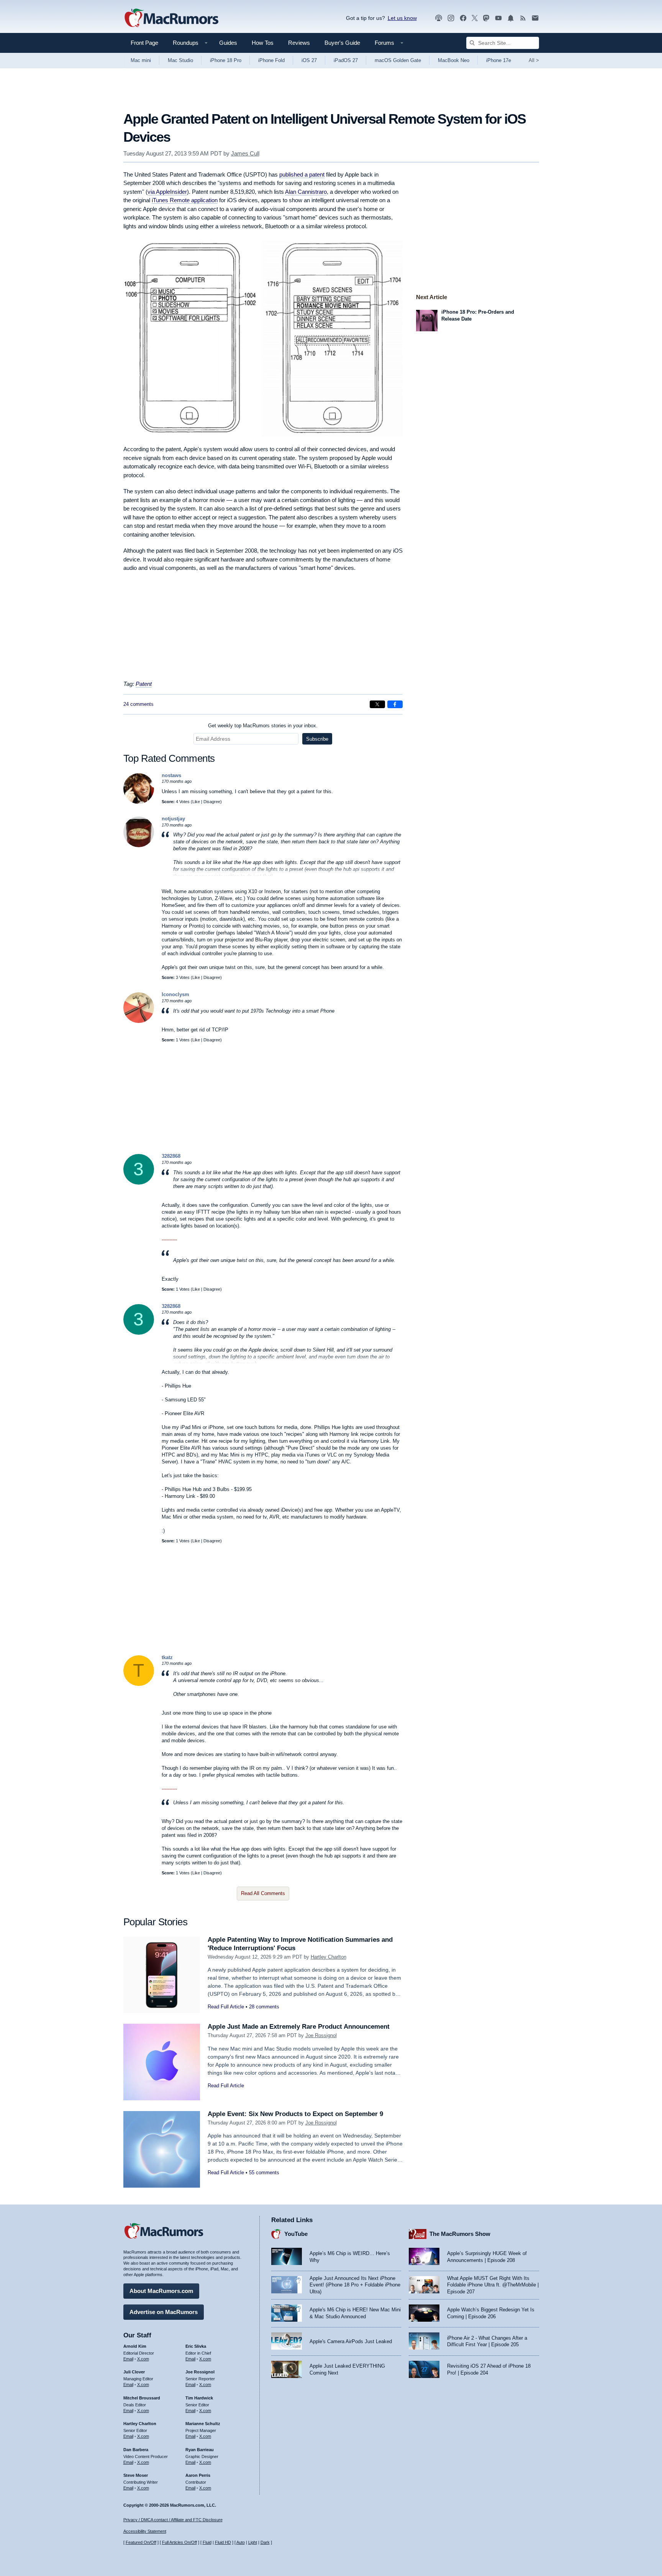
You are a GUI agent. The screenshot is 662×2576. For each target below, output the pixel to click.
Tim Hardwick (199, 2398)
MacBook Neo (454, 60)
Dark (265, 2542)
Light (253, 2542)
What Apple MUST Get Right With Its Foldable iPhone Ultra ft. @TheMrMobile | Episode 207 (493, 2285)
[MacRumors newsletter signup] (535, 18)
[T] (139, 1684)
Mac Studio (180, 60)
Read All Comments (263, 1893)
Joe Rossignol (321, 2035)
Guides (228, 43)
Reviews (299, 43)
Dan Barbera (136, 2450)
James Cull (245, 153)
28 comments (264, 2007)
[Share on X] (377, 704)
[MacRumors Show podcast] (439, 18)
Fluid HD (223, 2542)
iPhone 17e (499, 60)
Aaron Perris (198, 2475)
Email (128, 2359)
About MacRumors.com (161, 2291)
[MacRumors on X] (475, 18)
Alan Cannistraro (306, 192)
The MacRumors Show (460, 2234)
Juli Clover (134, 2372)
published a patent (302, 174)
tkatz (167, 1657)
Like (196, 802)
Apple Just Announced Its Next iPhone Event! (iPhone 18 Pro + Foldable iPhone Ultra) (355, 2285)
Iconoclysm (175, 994)
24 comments (138, 704)
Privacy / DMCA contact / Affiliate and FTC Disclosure (173, 2520)
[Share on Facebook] (395, 704)
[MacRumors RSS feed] (523, 18)
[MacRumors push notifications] (511, 18)
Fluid (207, 2542)
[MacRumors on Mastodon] (486, 18)
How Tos (263, 43)
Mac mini (141, 60)
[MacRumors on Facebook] (463, 18)
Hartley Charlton (329, 1957)
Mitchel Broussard (142, 2398)
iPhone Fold (271, 60)
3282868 (171, 1156)
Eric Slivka (196, 2346)
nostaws (171, 775)
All (534, 60)
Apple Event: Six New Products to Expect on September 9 (295, 2114)
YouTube (296, 2234)
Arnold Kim (135, 2346)
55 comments (264, 2173)
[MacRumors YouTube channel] (498, 18)
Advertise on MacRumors (164, 2312)
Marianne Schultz (203, 2424)
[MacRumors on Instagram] (451, 18)
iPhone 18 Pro (226, 60)
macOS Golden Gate (398, 60)
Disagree (212, 802)
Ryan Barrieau (200, 2450)
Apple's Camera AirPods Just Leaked (351, 2341)
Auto (241, 2542)
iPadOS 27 (346, 60)
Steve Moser (136, 2475)
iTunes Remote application (185, 200)
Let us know (402, 18)
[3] (139, 1183)
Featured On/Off (141, 2542)
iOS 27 (309, 60)
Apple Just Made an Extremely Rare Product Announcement (299, 2027)
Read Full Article (226, 2007)
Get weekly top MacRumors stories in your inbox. (263, 726)
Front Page (144, 43)
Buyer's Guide (342, 43)
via (167, 192)
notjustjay (173, 819)
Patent (144, 684)
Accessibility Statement (145, 2531)
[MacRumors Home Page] (171, 18)
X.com (143, 2359)
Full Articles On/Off (179, 2542)
